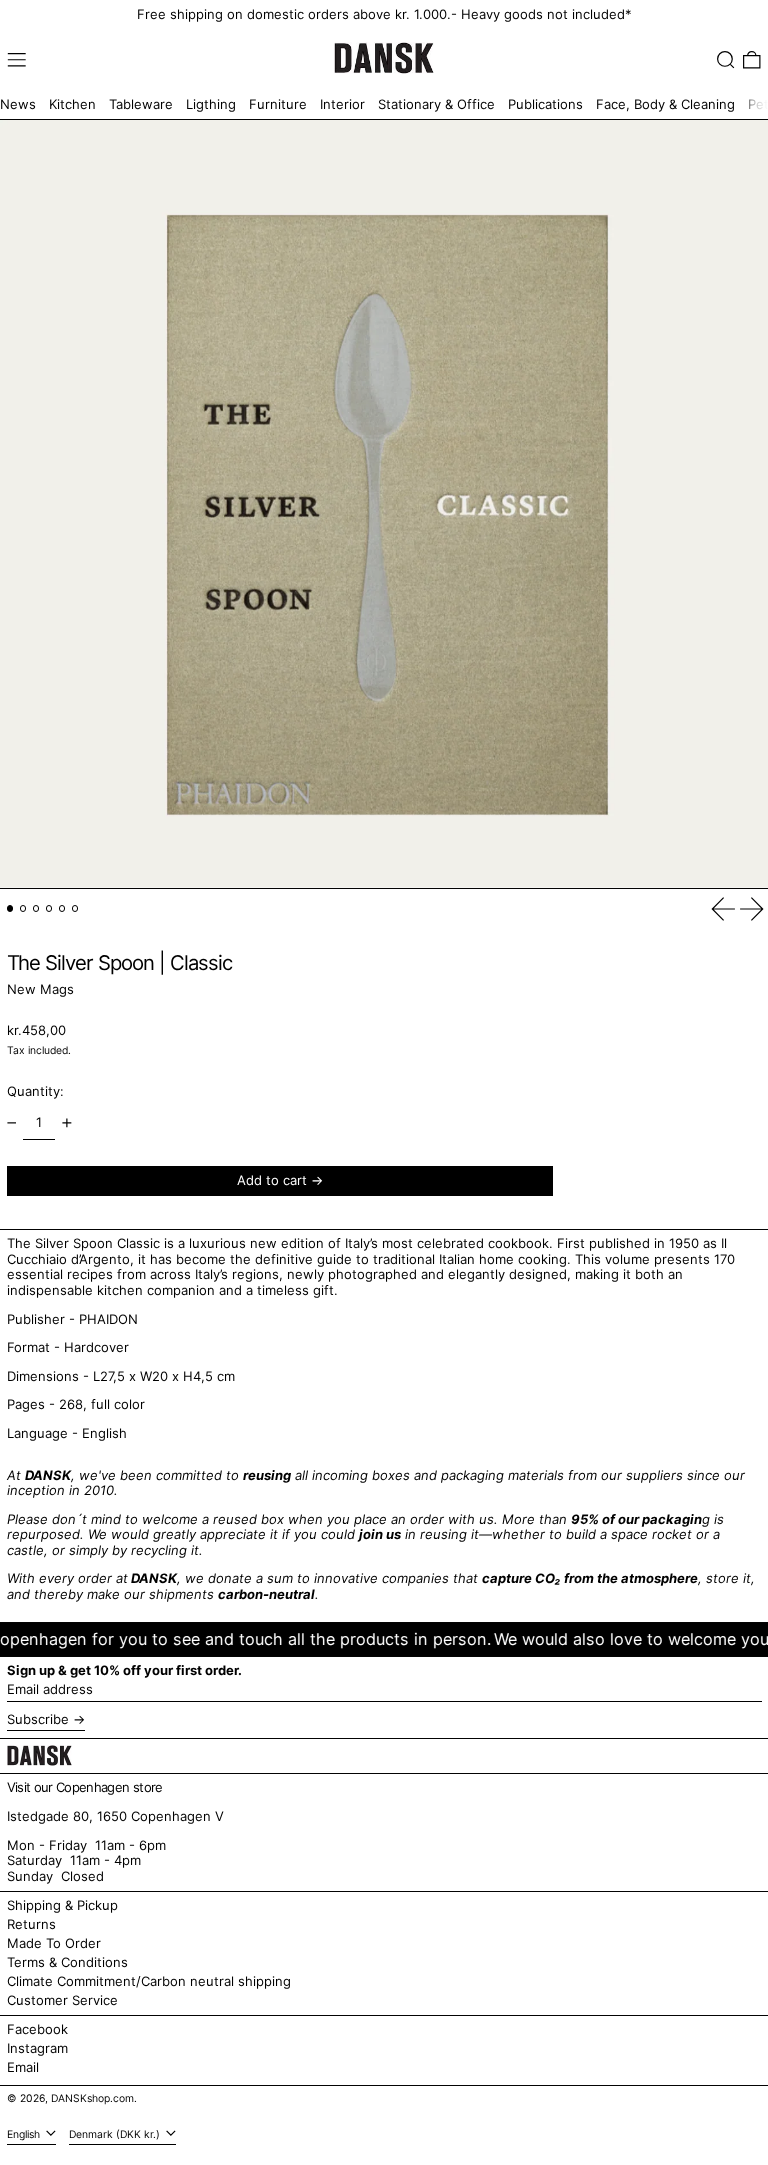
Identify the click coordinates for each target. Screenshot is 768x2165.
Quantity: (35, 1091)
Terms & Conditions (67, 1962)
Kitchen (72, 104)
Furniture (278, 104)
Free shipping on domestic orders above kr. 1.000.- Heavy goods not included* (384, 14)
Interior (342, 104)
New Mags (40, 989)
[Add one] (66, 1122)
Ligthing (211, 104)
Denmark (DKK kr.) (116, 2134)
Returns (31, 1924)
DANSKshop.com (92, 2098)
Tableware (141, 104)
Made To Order (54, 1943)
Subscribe (38, 1719)
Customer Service (62, 2000)
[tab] (10, 908)
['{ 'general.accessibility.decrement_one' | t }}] (11, 1122)
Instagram (37, 2048)
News (18, 104)
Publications (545, 104)
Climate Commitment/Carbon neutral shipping (149, 1981)
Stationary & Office (436, 104)
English (25, 2134)
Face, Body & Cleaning (665, 104)
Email (23, 2067)
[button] (726, 60)
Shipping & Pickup (62, 1905)
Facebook (37, 2029)
